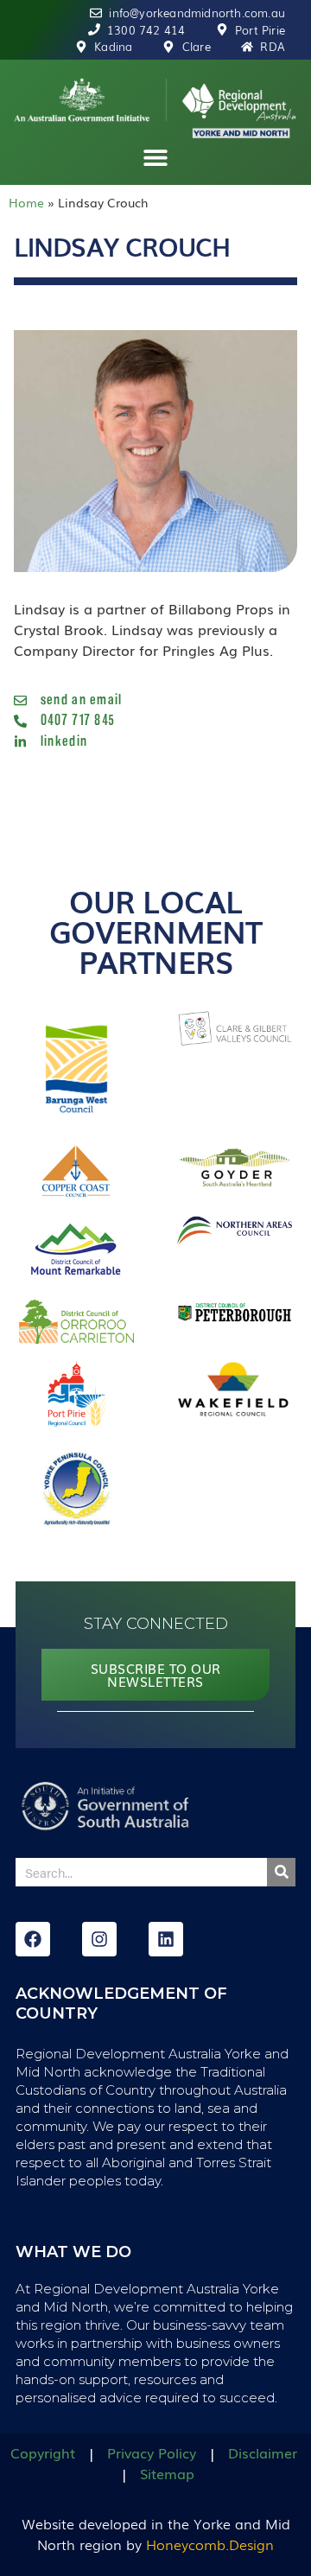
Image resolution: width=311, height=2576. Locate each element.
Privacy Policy (152, 2452)
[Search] (281, 1872)
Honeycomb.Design (210, 2544)
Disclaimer (263, 2452)
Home (26, 202)
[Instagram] (99, 1939)
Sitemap (167, 2473)
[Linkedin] (166, 1939)
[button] (156, 158)
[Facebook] (33, 1939)
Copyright (43, 2452)
